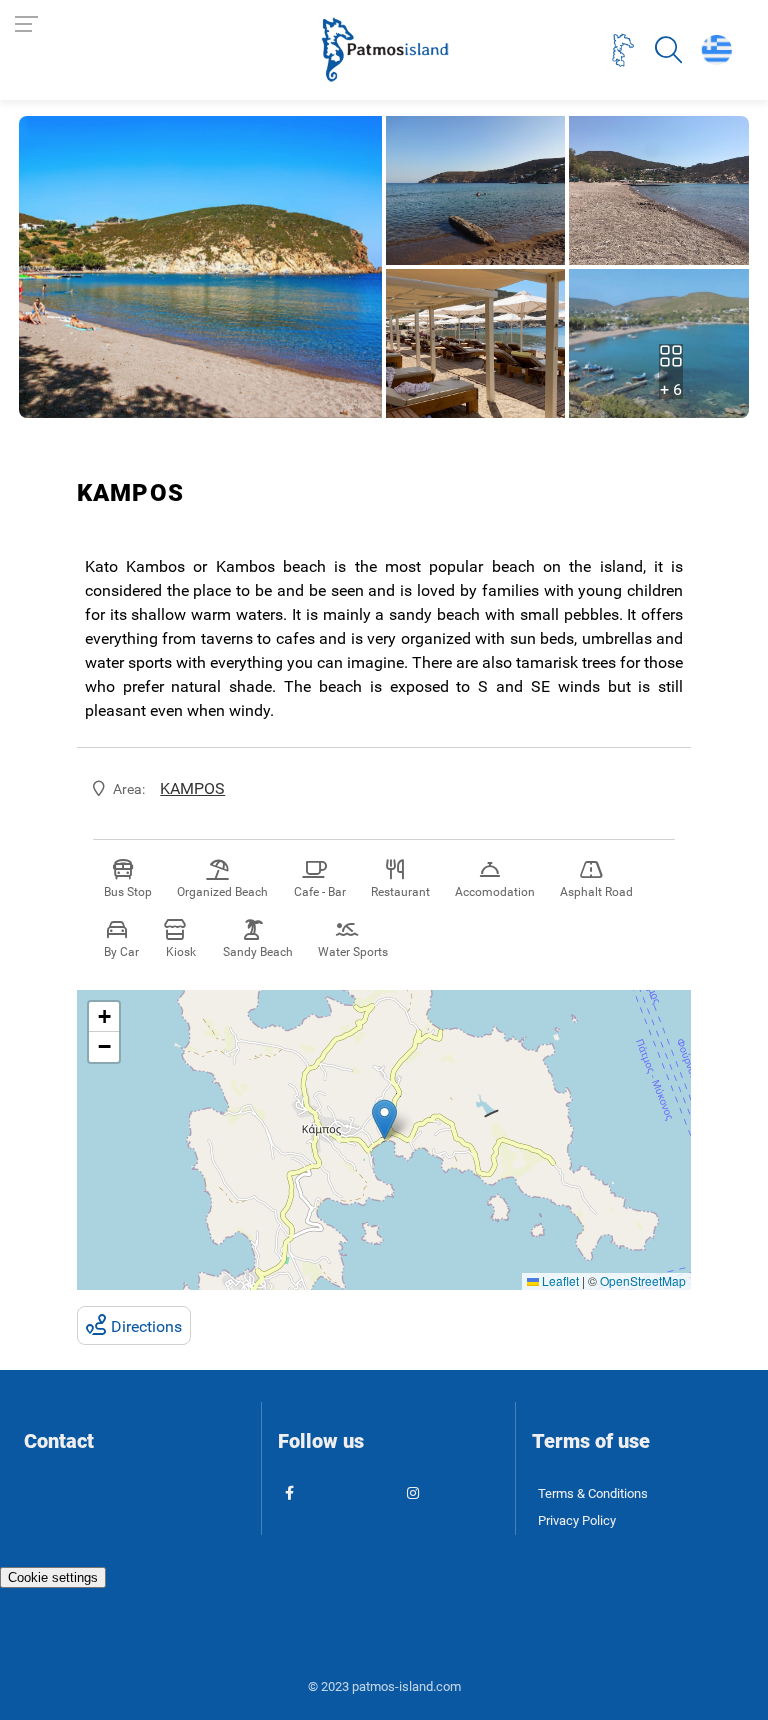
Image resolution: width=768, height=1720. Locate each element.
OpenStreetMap (643, 1280)
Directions (146, 1326)
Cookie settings (53, 1577)
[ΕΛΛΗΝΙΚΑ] (716, 50)
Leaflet (559, 1280)
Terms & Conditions (593, 1493)
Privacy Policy (577, 1520)
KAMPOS (192, 788)
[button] (384, 1119)
